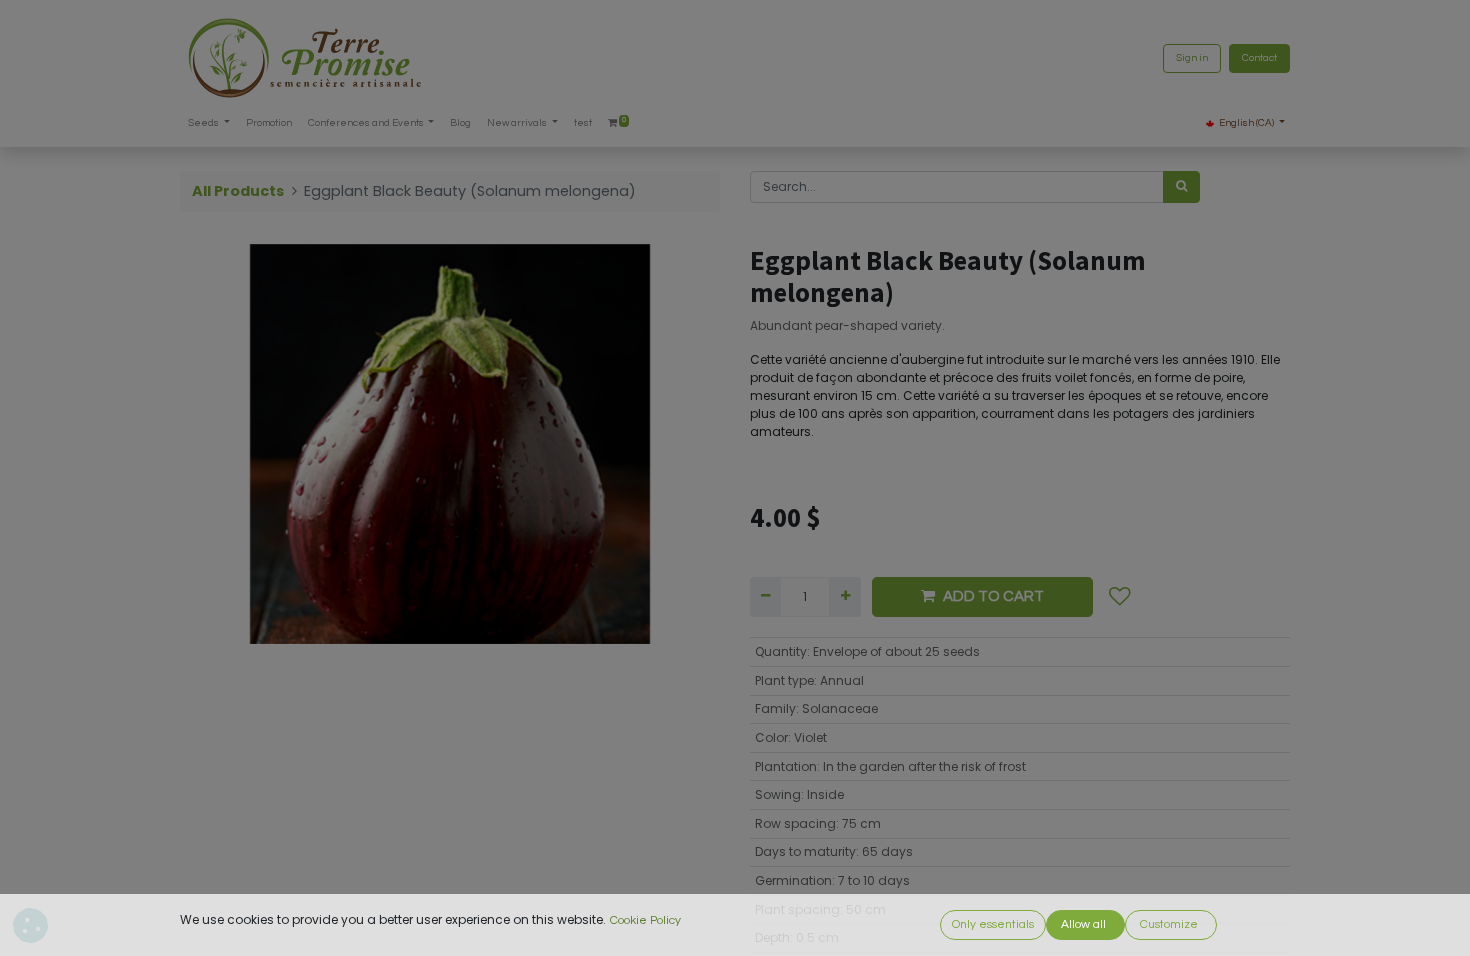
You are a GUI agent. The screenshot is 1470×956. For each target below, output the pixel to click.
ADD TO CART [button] (993, 596)
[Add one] (844, 597)
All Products (238, 191)
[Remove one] (765, 597)
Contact (1259, 58)
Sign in (1192, 58)
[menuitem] (269, 123)
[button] (1120, 597)
